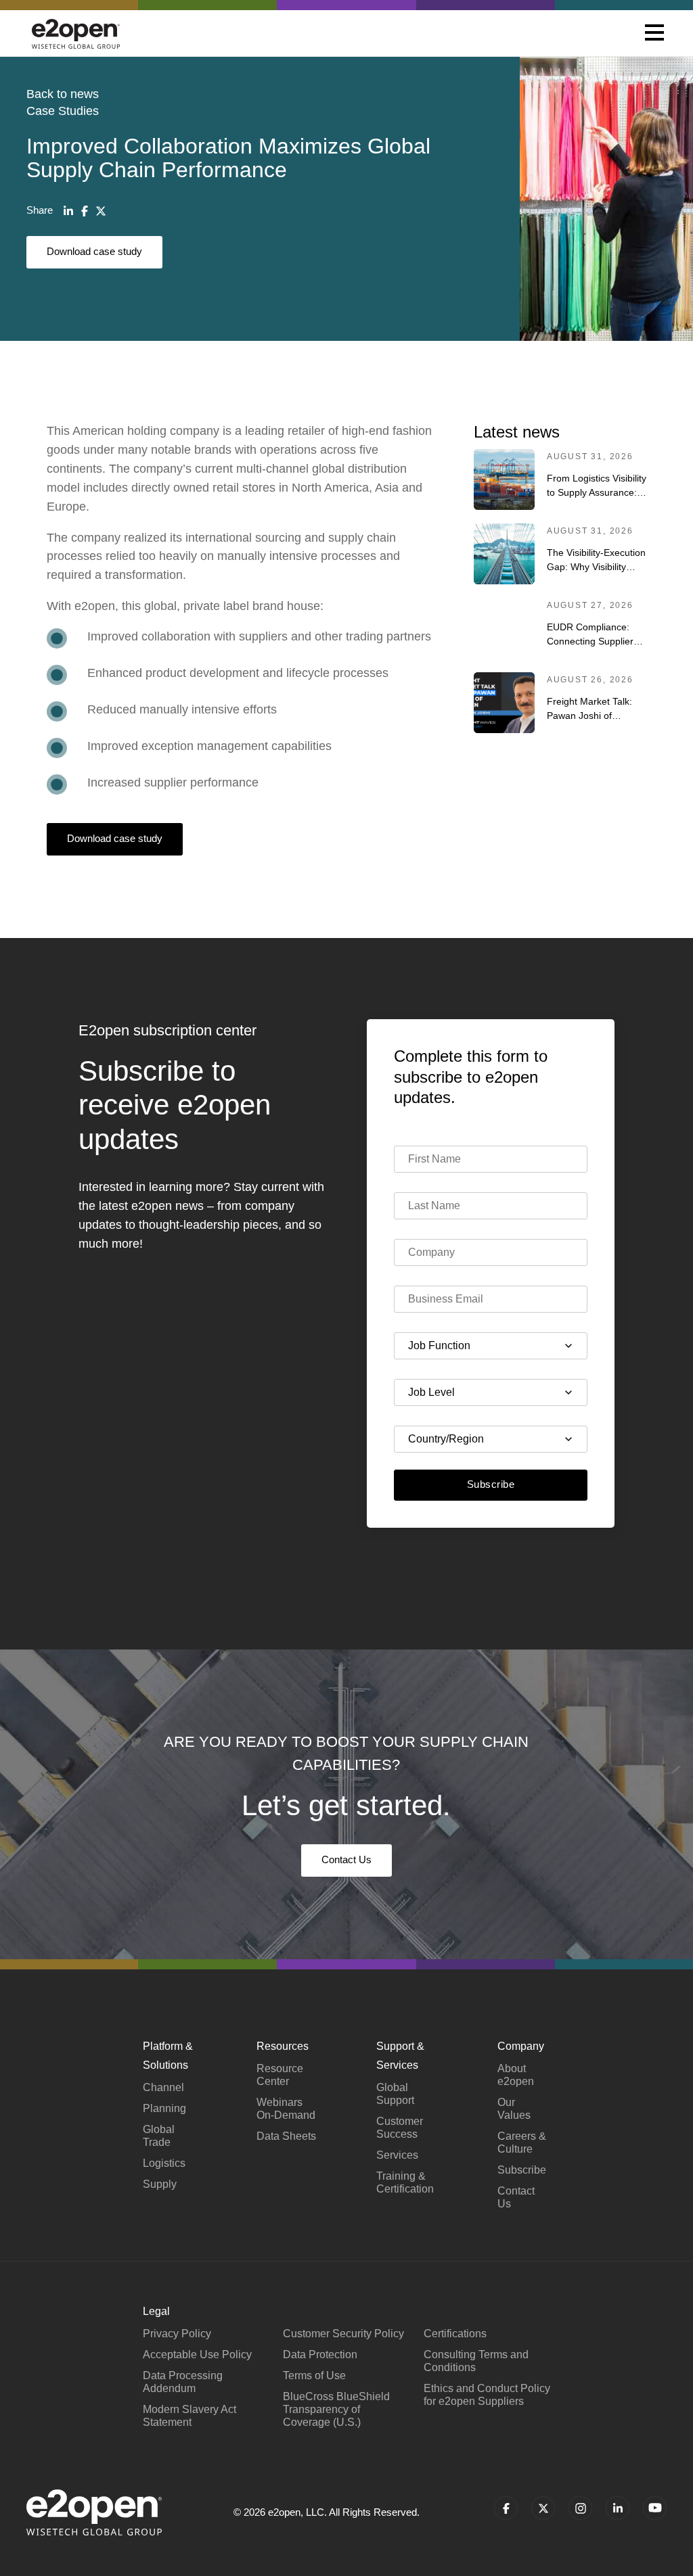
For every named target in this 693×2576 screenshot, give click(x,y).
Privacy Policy (177, 2334)
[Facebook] (85, 211)
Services (397, 2155)
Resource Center (280, 2075)
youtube (655, 2508)
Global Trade (159, 2136)
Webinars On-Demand (286, 2109)
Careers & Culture (522, 2142)
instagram (580, 2508)
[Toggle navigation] (654, 34)
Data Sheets (286, 2136)
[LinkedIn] (68, 211)
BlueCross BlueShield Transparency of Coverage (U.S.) (336, 2409)
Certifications (455, 2334)
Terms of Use (314, 2375)
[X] (101, 211)
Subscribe (491, 1484)
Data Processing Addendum (183, 2382)
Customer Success (400, 2128)
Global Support (395, 2094)
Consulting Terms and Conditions (476, 2361)
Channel (163, 2087)
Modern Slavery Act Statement (189, 2416)
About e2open (516, 2075)
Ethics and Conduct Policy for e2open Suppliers (487, 2395)
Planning (164, 2108)
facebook (506, 2508)
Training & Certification (405, 2182)
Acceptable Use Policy (197, 2355)
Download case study (94, 251)
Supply (160, 2184)
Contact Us (346, 1859)
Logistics (164, 2163)
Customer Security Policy (343, 2334)
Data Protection (320, 2355)
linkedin (618, 2508)
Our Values (514, 2109)
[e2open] (76, 33)
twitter (543, 2508)
